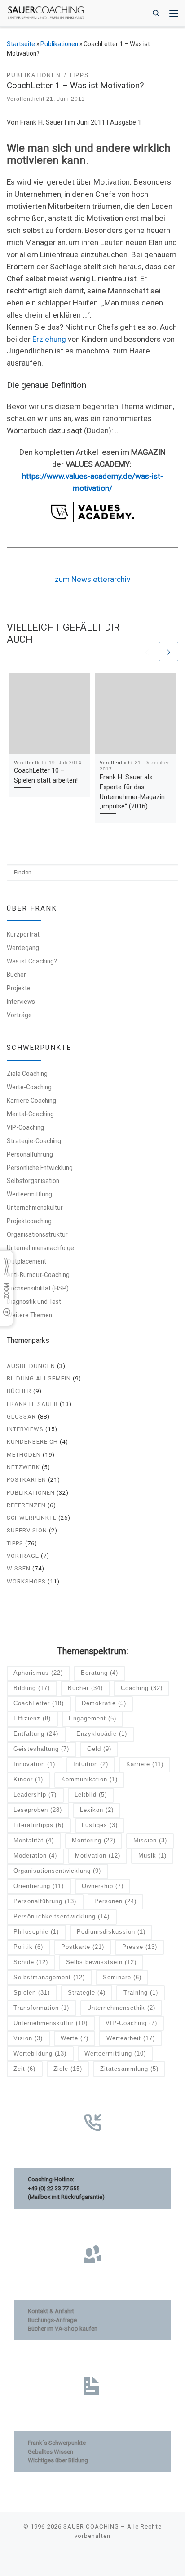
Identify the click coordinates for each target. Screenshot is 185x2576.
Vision (28, 2038)
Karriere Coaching (31, 1101)
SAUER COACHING (91, 2527)
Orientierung (39, 1886)
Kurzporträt (23, 934)
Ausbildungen (31, 1366)
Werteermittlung (29, 1194)
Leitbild (91, 1795)
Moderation (35, 1856)
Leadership (35, 1795)
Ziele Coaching (27, 1074)
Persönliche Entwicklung (40, 1168)
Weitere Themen (29, 1315)
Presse (140, 1947)
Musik (152, 1856)
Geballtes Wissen (51, 2452)
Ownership (103, 1886)
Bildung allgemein (39, 1378)
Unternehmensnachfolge (40, 1248)
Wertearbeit (131, 2038)
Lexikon (97, 1810)
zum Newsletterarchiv (92, 579)
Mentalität (34, 1840)
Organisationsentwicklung (57, 1871)
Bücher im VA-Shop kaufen (63, 2329)
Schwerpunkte (32, 1518)
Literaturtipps (39, 1825)
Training (141, 1993)
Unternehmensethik (121, 2008)
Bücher (16, 975)
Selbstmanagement (49, 1977)
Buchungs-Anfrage (52, 2320)
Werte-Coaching (29, 1087)
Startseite (21, 44)
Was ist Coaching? (32, 961)
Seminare (122, 1977)
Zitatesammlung (129, 2069)
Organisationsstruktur (37, 1234)
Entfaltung (36, 1734)
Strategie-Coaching (34, 1141)
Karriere (145, 1764)
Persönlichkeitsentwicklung (62, 1916)
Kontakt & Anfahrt (51, 2311)
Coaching (142, 1688)
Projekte (19, 988)
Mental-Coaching (30, 1114)
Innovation (34, 1764)
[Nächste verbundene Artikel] (169, 652)
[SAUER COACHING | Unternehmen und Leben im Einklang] (46, 12)
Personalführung (30, 1154)
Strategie (87, 1993)
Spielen (32, 1993)
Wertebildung (40, 2053)
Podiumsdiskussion (111, 1932)
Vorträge (19, 1015)
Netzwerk (23, 1467)
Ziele (68, 2069)
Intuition (91, 1764)
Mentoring (94, 1840)
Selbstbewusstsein (101, 1962)
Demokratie (104, 1703)
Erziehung (49, 339)
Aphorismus (38, 1673)
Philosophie (36, 1932)
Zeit (24, 2069)
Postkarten (26, 1480)
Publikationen (59, 44)
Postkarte (83, 1947)
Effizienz (32, 1718)
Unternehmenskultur (35, 1208)
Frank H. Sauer (32, 1404)
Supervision (27, 1530)
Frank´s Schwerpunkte (57, 2443)
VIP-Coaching (25, 1127)
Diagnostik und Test (34, 1302)
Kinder (28, 1779)
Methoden (24, 1455)
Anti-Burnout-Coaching (38, 1275)
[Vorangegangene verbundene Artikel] (147, 652)
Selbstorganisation (33, 1181)
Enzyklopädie (102, 1734)
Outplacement (26, 1261)
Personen (115, 1901)
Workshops (26, 1581)
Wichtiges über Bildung (58, 2460)
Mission (150, 1840)
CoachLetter (39, 1703)
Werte (75, 2038)
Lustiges (100, 1825)
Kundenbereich (32, 1442)
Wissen (19, 1568)
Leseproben (38, 1810)
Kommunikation (89, 1779)
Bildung (32, 1688)
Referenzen (26, 1505)
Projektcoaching (29, 1221)
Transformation (41, 2008)
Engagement (92, 1718)
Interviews (21, 1002)
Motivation (98, 1856)
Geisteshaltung (41, 1749)
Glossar (21, 1417)
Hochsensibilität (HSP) (38, 1288)
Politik (28, 1947)
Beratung (99, 1673)
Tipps (15, 1543)
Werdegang (23, 948)
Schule (31, 1962)
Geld (99, 1749)
